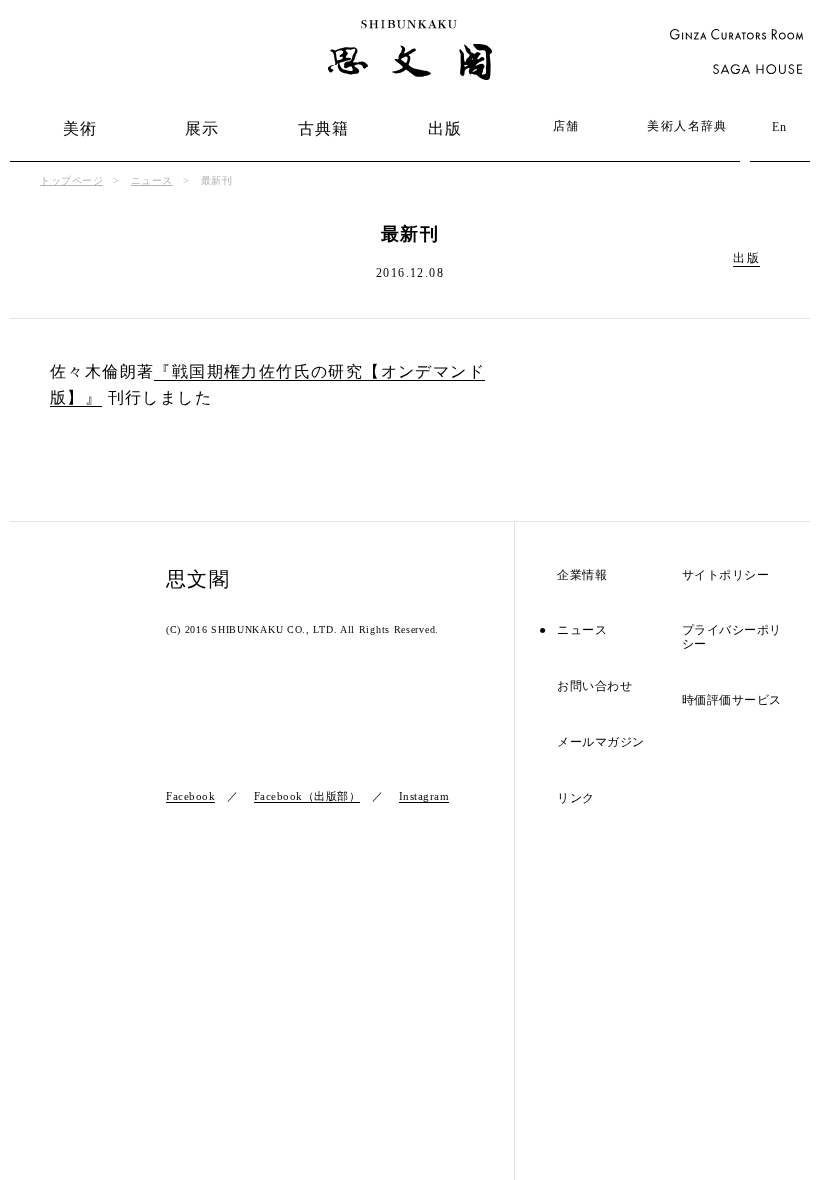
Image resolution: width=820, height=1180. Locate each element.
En (780, 127)
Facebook (190, 796)
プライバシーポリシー (732, 637)
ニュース (152, 180)
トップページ (71, 180)
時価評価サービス (732, 700)
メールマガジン (601, 742)
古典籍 (324, 128)
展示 (202, 128)
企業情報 (582, 575)
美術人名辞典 (687, 126)
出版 (445, 128)
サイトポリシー (726, 575)
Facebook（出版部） (307, 796)
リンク (576, 798)
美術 (80, 128)
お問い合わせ (594, 686)
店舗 (566, 126)
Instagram (424, 796)
